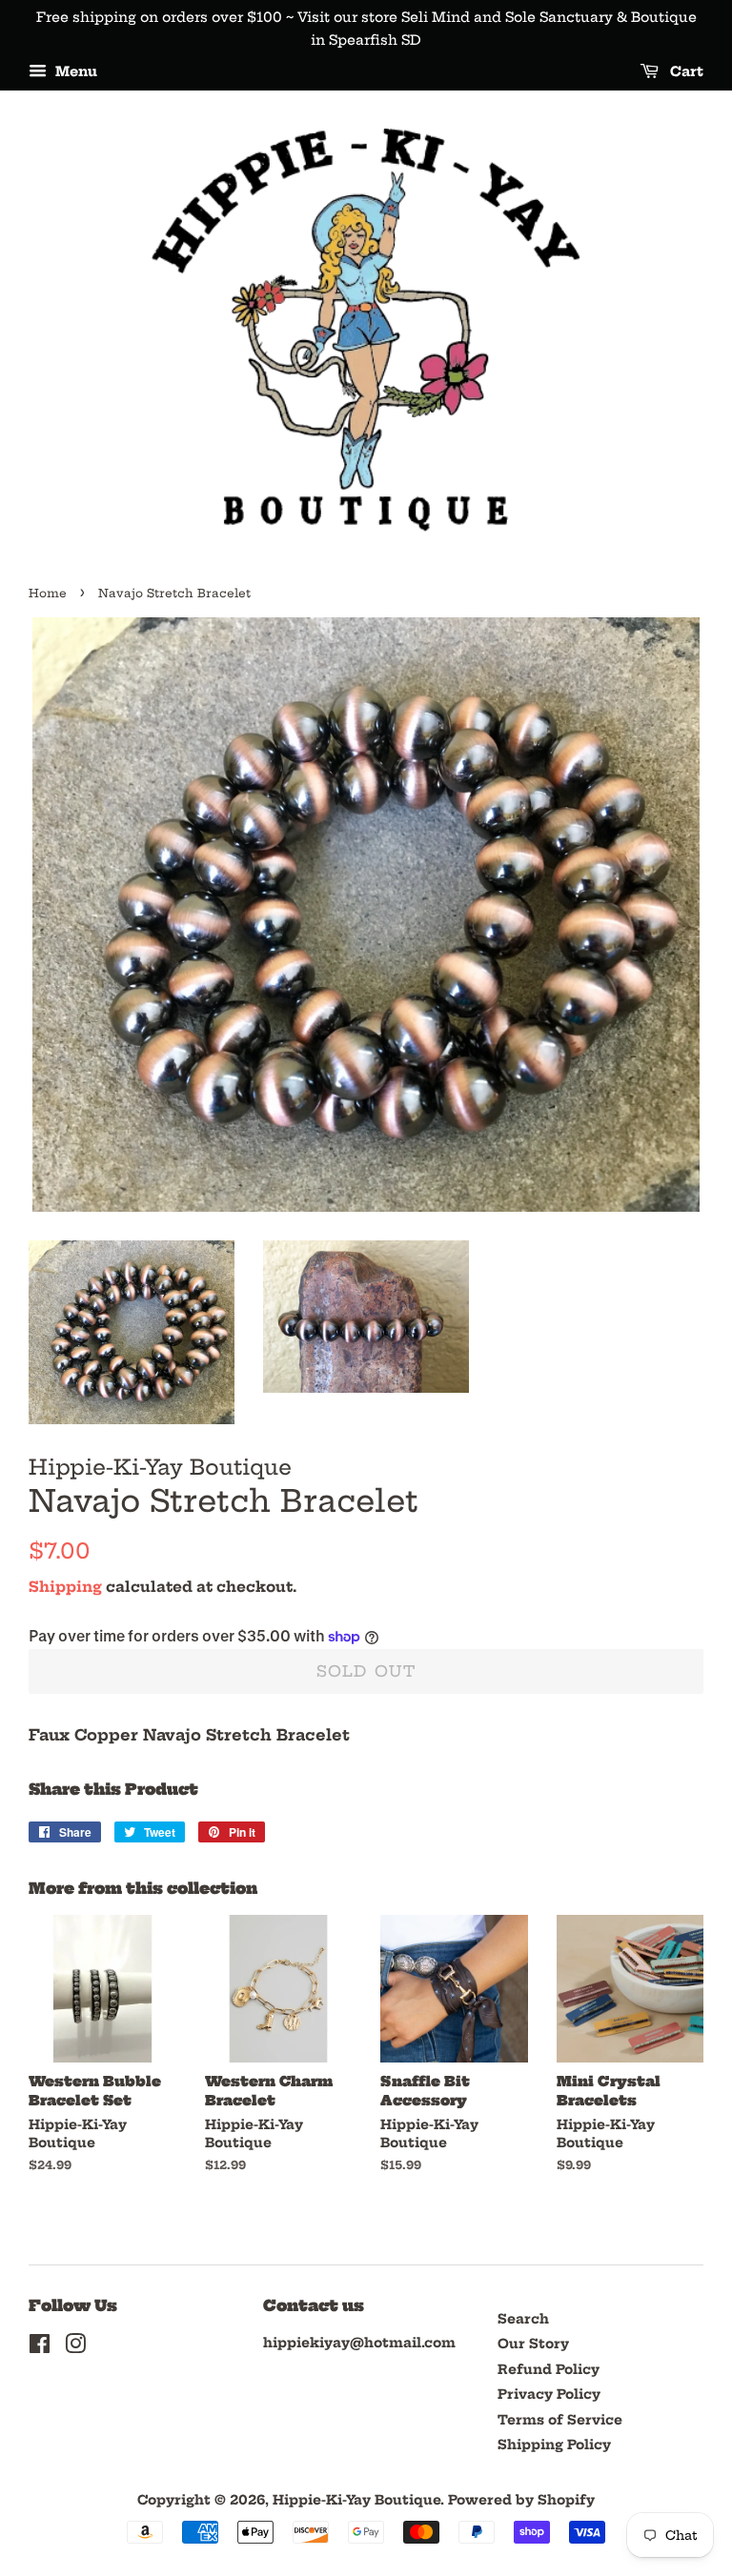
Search (523, 2319)
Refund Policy (549, 2370)
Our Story (533, 2344)
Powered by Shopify (521, 2500)
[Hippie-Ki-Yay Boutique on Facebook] (40, 2348)
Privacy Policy (549, 2395)
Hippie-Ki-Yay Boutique (356, 2500)
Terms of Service (560, 2420)
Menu (74, 71)
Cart (685, 71)
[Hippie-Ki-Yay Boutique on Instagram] (75, 2348)
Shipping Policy (554, 2445)
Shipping (65, 1587)
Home (48, 593)
